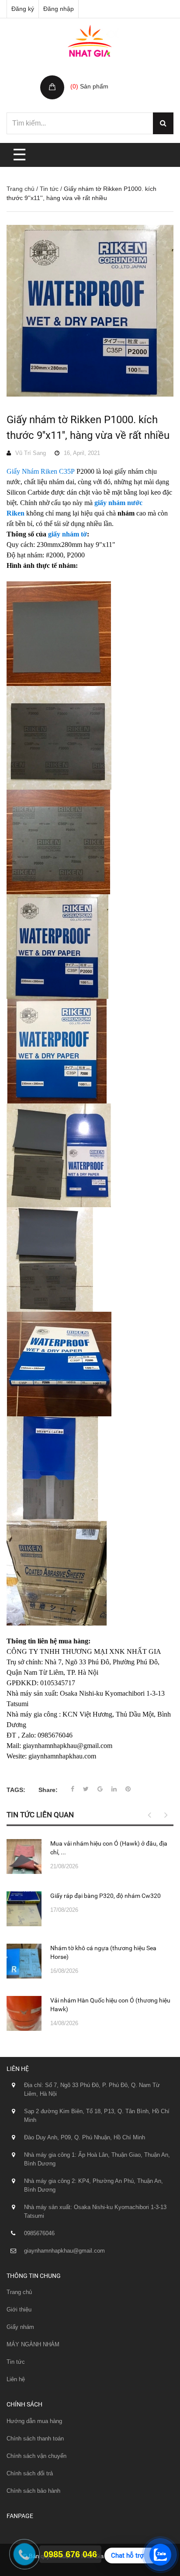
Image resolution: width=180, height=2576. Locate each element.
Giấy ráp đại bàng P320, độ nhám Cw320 (106, 1896)
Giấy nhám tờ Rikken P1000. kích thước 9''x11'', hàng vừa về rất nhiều (88, 428)
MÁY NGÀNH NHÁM (33, 2344)
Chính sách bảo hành (33, 2491)
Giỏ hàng (84, 77)
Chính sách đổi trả (30, 2473)
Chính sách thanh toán (35, 2439)
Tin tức (49, 189)
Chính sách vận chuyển (36, 2456)
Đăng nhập (59, 9)
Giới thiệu (19, 2310)
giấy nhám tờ (67, 534)
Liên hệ (16, 2379)
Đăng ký (23, 9)
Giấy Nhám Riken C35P (41, 471)
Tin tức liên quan (40, 1815)
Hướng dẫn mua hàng (34, 2421)
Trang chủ (21, 189)
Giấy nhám (20, 2327)
